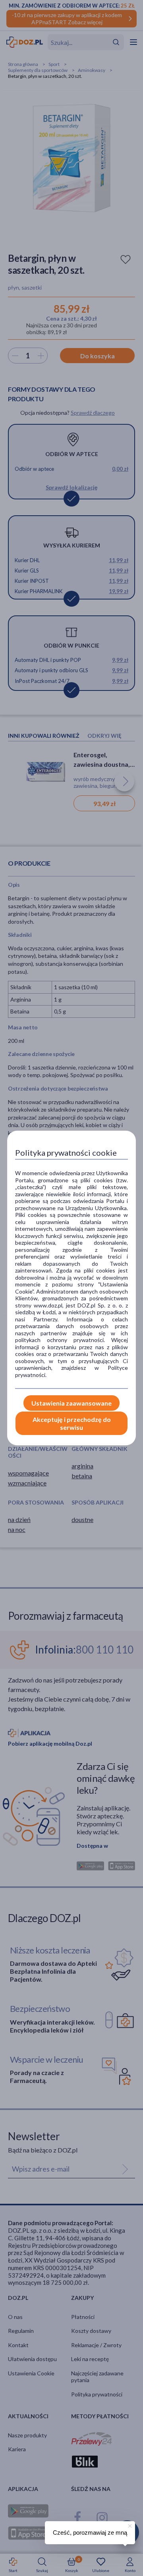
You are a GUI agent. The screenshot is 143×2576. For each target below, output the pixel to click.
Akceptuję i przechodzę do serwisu (72, 1423)
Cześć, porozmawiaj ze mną (90, 2532)
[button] (129, 2525)
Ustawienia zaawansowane (71, 1403)
